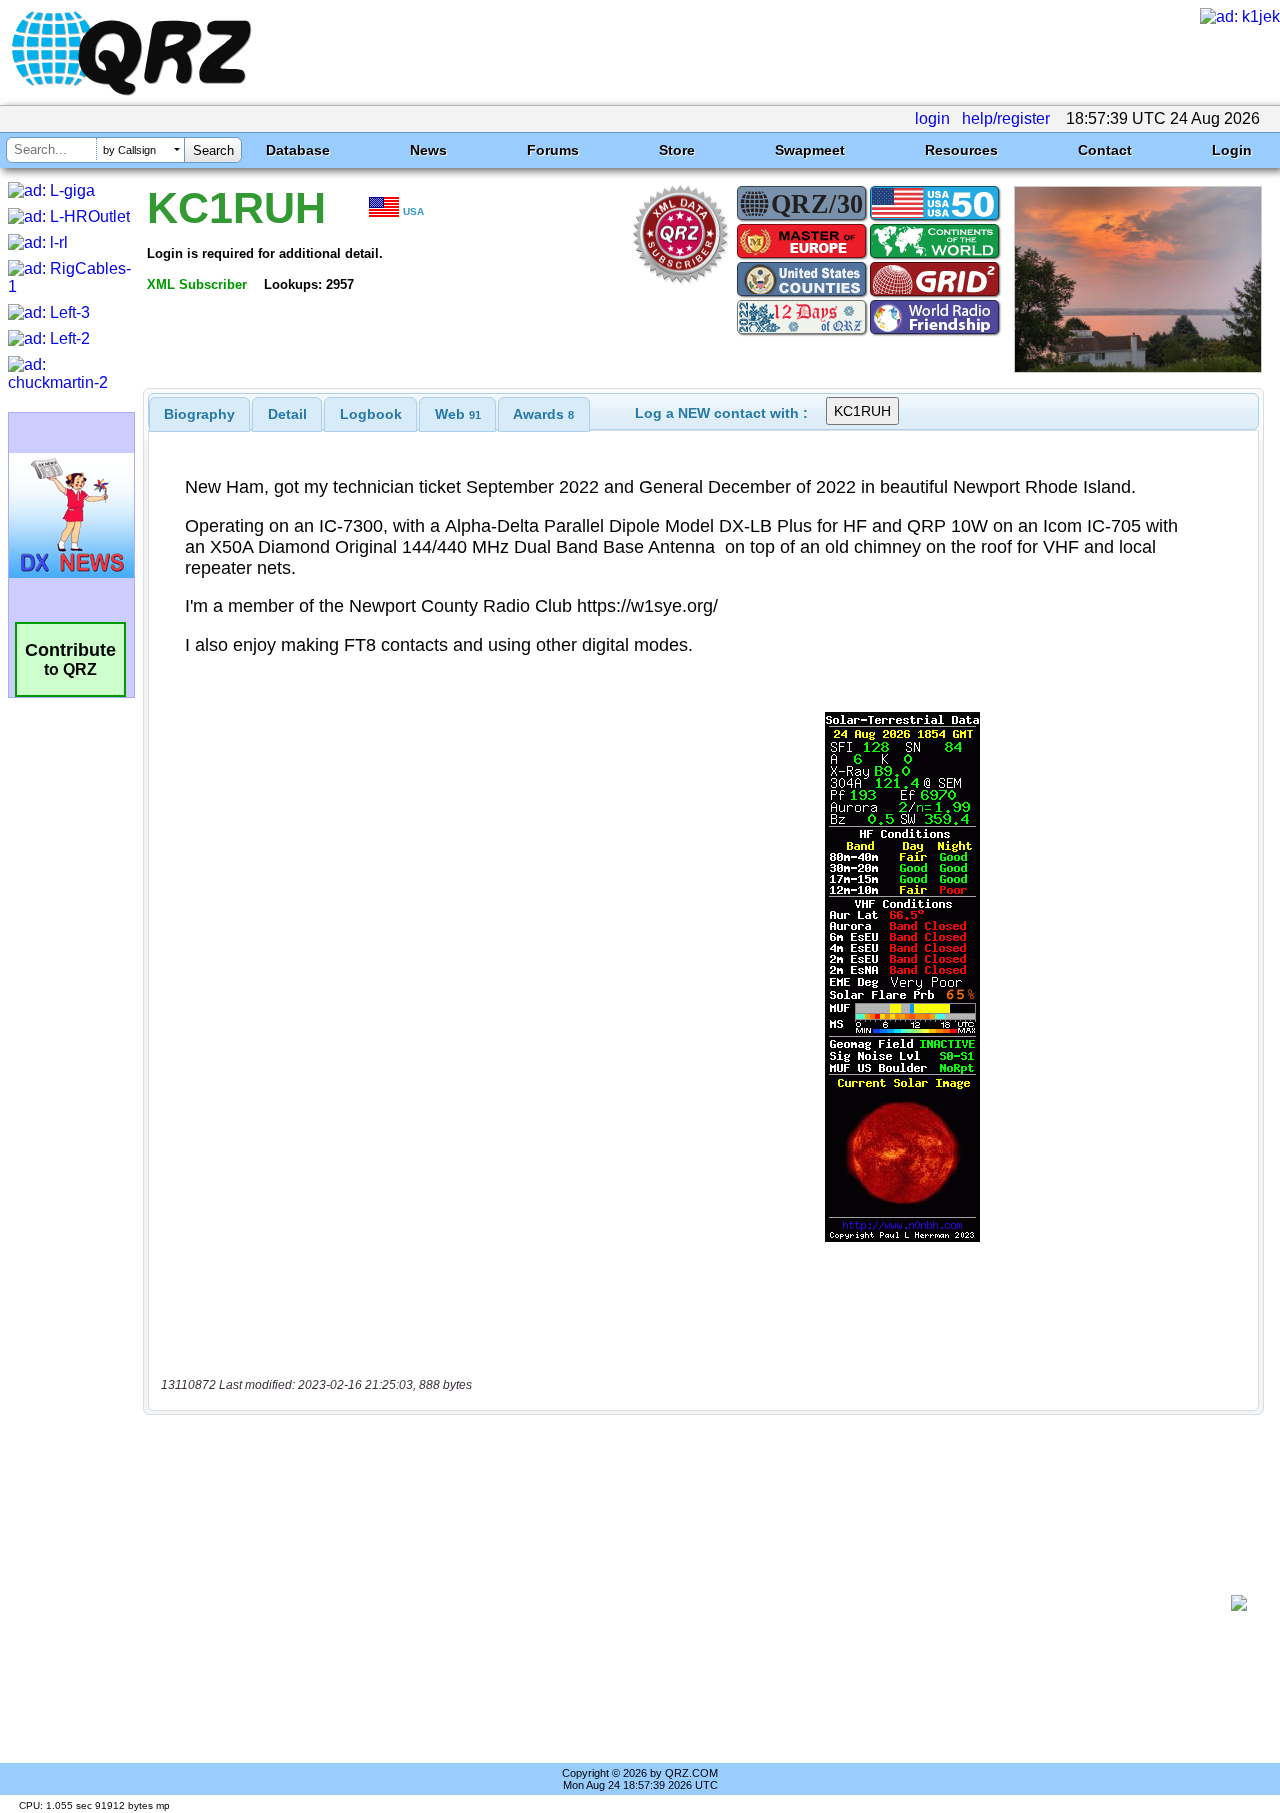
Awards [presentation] (543, 414)
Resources (961, 150)
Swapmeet (810, 150)
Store (677, 150)
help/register (1006, 118)
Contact (1105, 150)
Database (298, 150)
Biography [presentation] (199, 414)
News (428, 150)
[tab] (199, 414)
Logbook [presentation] (371, 414)
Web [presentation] (458, 414)
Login (1232, 150)
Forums (553, 150)
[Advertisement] (695, 1603)
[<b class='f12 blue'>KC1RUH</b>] (1138, 367)
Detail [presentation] (287, 414)
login (932, 118)
